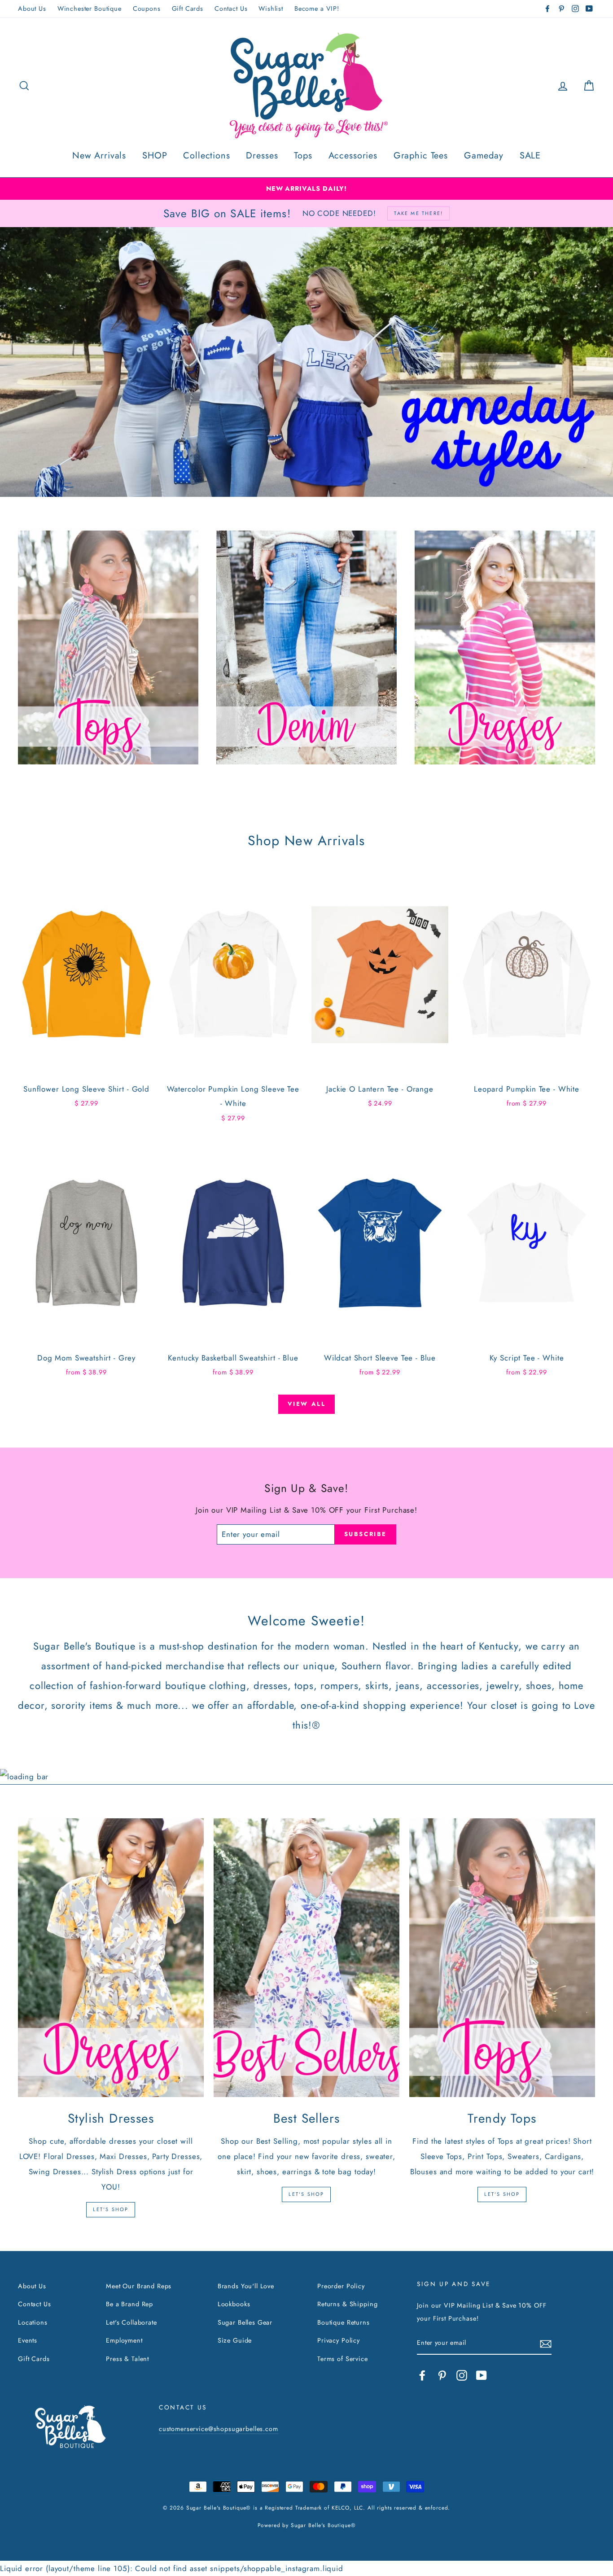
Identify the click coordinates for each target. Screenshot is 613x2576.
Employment (124, 2340)
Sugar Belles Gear (245, 2322)
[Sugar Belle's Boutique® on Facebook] (422, 2375)
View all (307, 1404)
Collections (206, 156)
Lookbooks (234, 2304)
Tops (303, 156)
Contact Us (231, 9)
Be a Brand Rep (129, 2304)
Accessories (353, 156)
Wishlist (271, 9)
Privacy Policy (339, 2340)
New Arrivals (99, 156)
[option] (306, 189)
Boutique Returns (344, 2322)
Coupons (147, 9)
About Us (32, 9)
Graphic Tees (421, 156)
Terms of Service (343, 2359)
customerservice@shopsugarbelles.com (219, 2429)
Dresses (262, 156)
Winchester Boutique (90, 9)
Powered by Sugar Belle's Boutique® (307, 2525)
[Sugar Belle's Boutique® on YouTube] (482, 2375)
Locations (33, 2322)
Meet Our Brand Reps (139, 2286)
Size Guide (235, 2340)
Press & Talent (127, 2359)
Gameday (484, 156)
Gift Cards (188, 9)
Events (28, 2340)
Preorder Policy (341, 2286)
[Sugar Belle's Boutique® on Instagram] (462, 2375)
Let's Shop (111, 2209)
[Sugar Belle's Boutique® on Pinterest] (442, 2375)
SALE (530, 156)
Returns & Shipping (347, 2304)
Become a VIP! (317, 9)
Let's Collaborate (131, 2322)
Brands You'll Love (246, 2286)
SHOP (155, 156)
